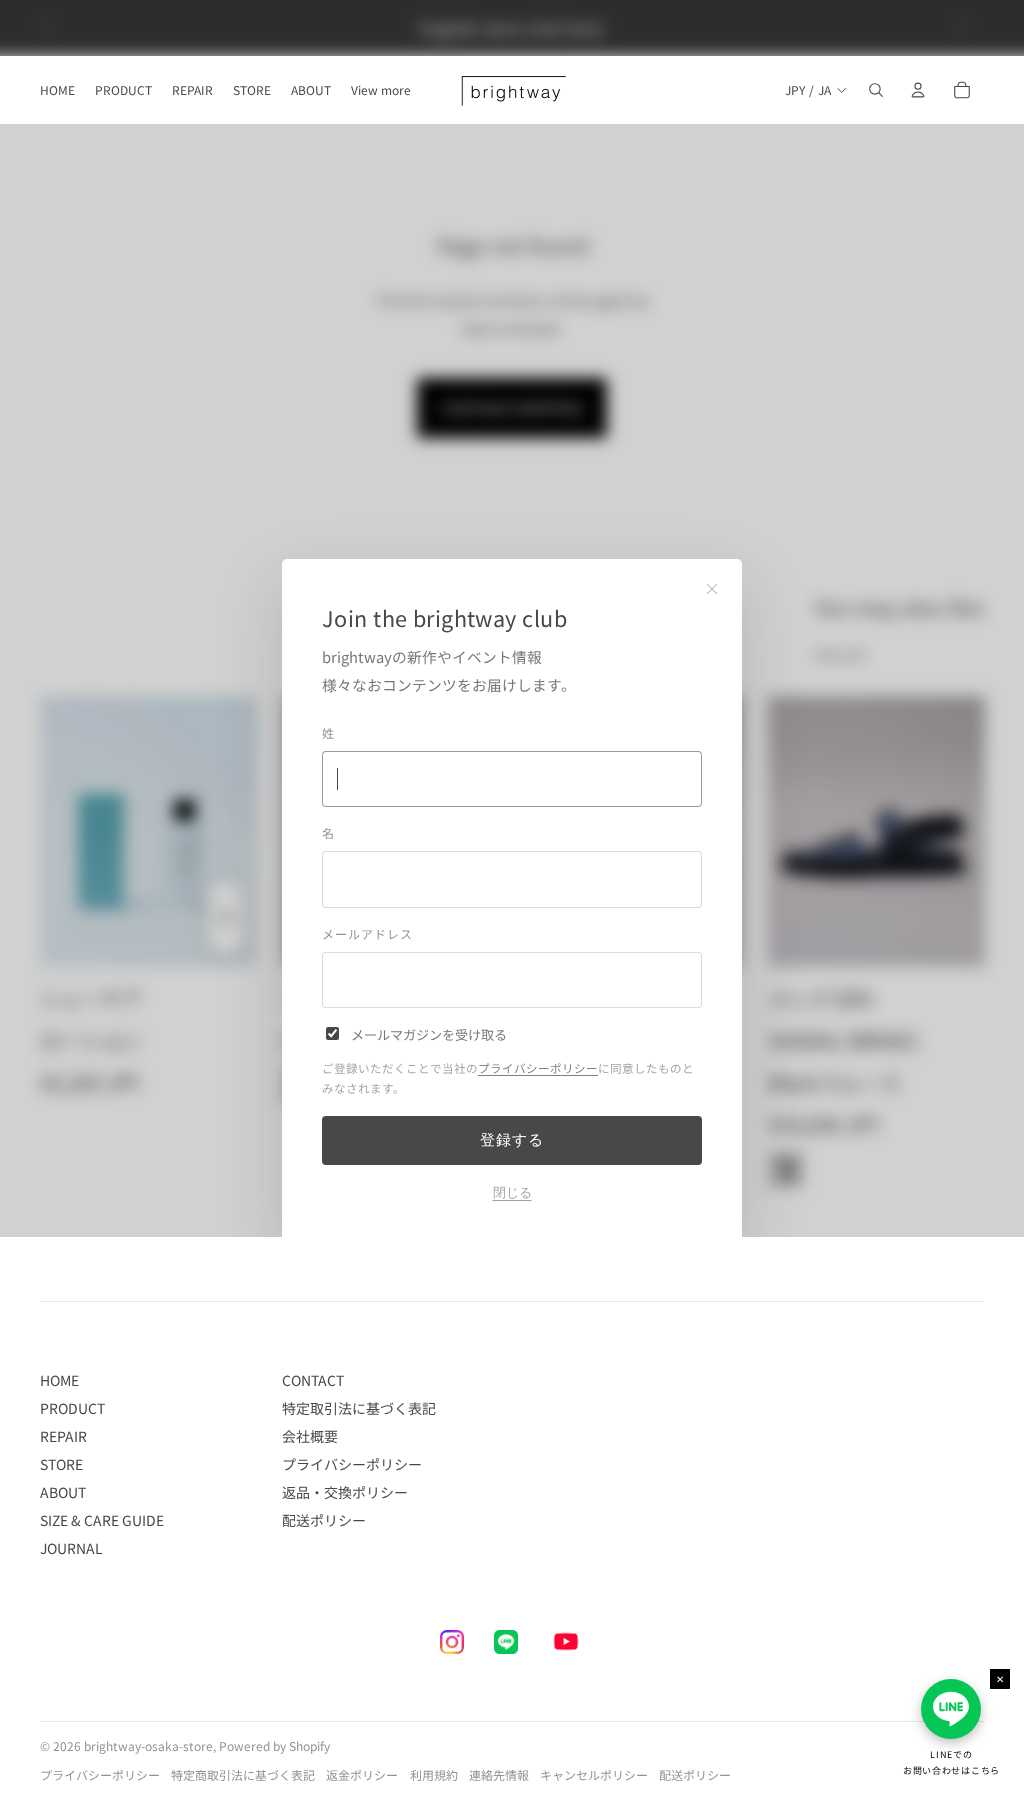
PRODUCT (72, 1408)
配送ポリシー (324, 1520)
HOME (59, 1380)
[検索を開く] (876, 90)
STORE (61, 1464)
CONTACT (313, 1380)
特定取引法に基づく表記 (359, 1408)
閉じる (512, 1192)
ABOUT (63, 1492)
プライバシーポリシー (538, 1068)
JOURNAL (71, 1548)
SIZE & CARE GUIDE (102, 1520)
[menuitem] (381, 90)
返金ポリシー (362, 1774)
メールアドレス (367, 933)
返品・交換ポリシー (345, 1492)
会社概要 (310, 1436)
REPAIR (63, 1436)
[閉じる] (712, 589)
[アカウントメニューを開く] (918, 90)
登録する (511, 1139)
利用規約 (434, 1774)
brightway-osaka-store (148, 1745)
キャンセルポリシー (594, 1774)
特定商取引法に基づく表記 (243, 1774)
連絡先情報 (499, 1774)
